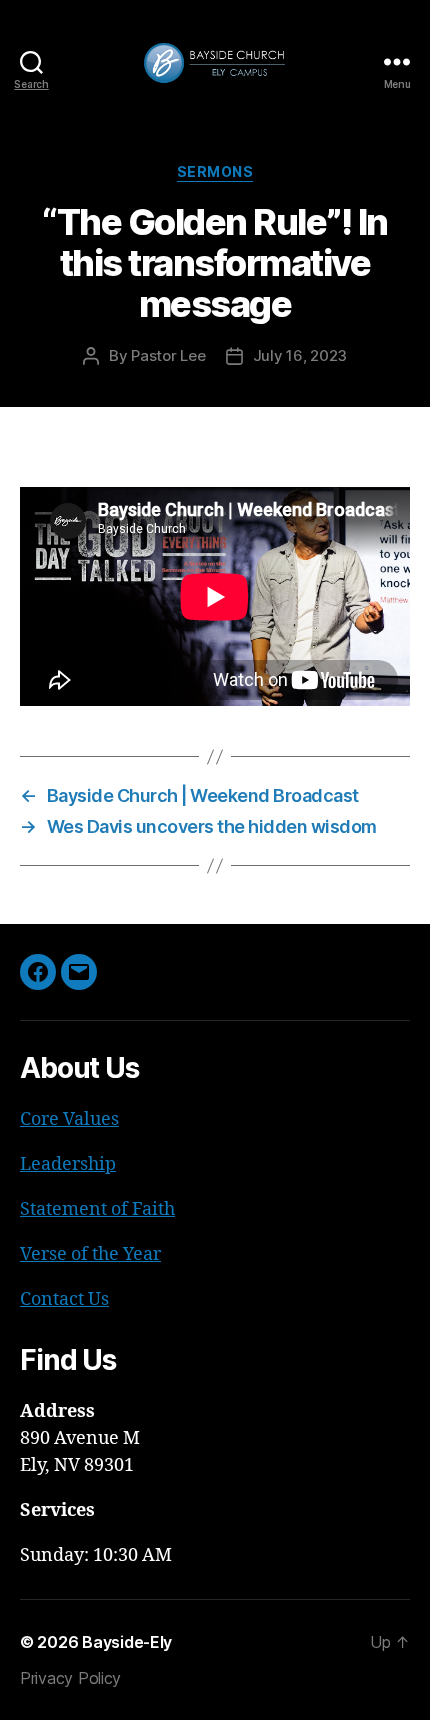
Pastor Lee (168, 355)
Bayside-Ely (127, 1642)
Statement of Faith (97, 1209)
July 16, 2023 (300, 355)
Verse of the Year (90, 1254)
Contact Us (64, 1299)
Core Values (69, 1119)
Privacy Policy (70, 1678)
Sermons (215, 171)
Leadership (68, 1164)
